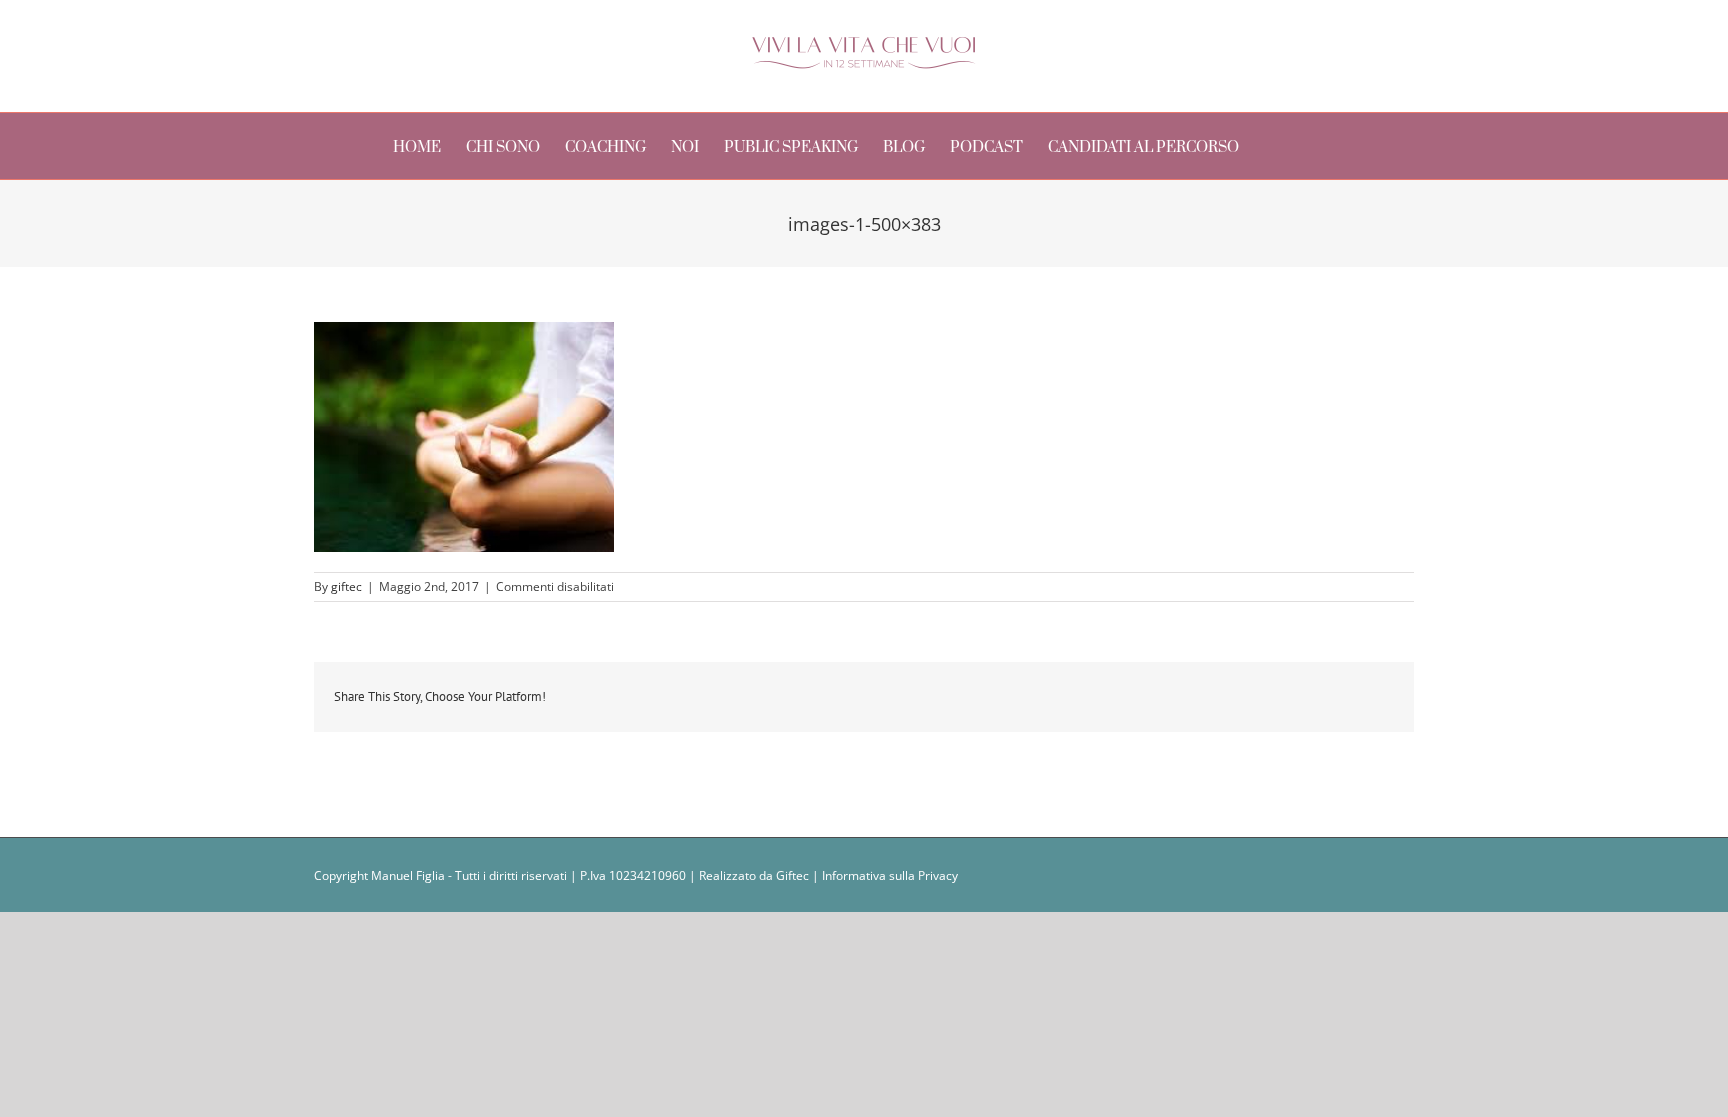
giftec (346, 586)
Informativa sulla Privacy (890, 875)
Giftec (792, 875)
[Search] (1305, 146)
